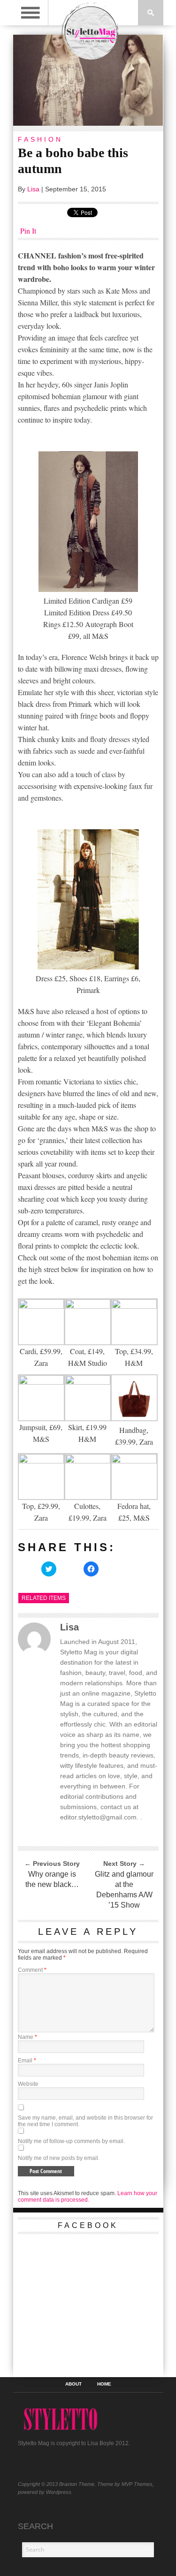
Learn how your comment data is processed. (88, 2197)
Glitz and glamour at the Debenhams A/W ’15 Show (124, 1890)
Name (27, 2037)
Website (28, 2084)
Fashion (40, 139)
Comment (32, 1970)
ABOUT (73, 2384)
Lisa (33, 189)
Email (27, 2061)
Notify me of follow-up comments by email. (71, 2141)
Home (104, 2384)
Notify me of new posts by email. (59, 2158)
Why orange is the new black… (52, 1879)
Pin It (28, 231)
